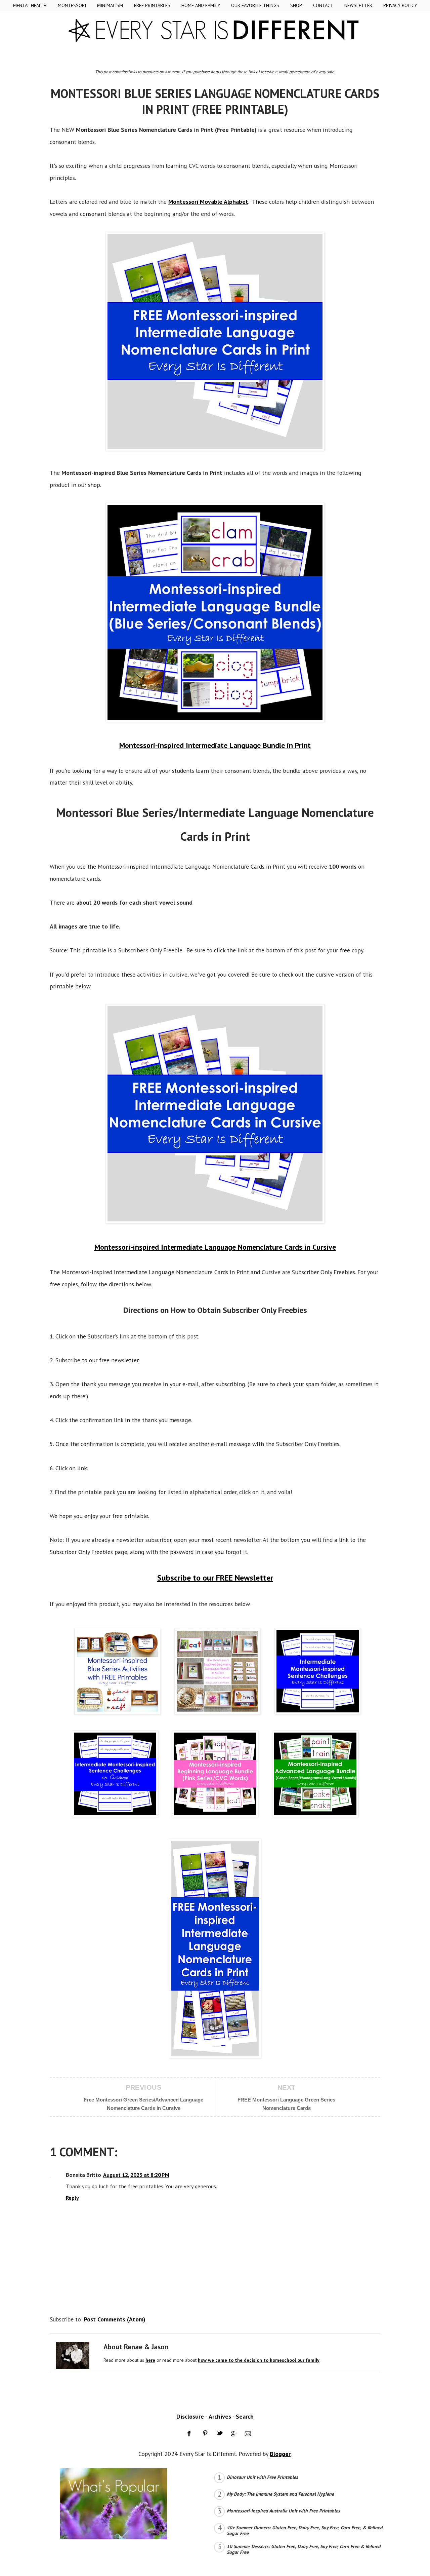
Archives (220, 2416)
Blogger (280, 2454)
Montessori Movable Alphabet (208, 202)
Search (245, 2416)
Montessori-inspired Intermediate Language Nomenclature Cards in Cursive (215, 1247)
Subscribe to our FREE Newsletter (215, 1578)
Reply (72, 2198)
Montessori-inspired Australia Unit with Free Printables (283, 2511)
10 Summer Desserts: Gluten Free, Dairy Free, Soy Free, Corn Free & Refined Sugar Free (304, 2549)
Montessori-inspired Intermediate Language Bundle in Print (215, 745)
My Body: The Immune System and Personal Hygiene (280, 2494)
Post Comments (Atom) (115, 2319)
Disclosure (190, 2416)
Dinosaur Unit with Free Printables (262, 2477)
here (150, 2360)
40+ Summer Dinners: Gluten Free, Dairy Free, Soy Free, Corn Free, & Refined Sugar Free (305, 2530)
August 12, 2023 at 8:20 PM (136, 2175)
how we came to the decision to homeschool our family (259, 2360)
